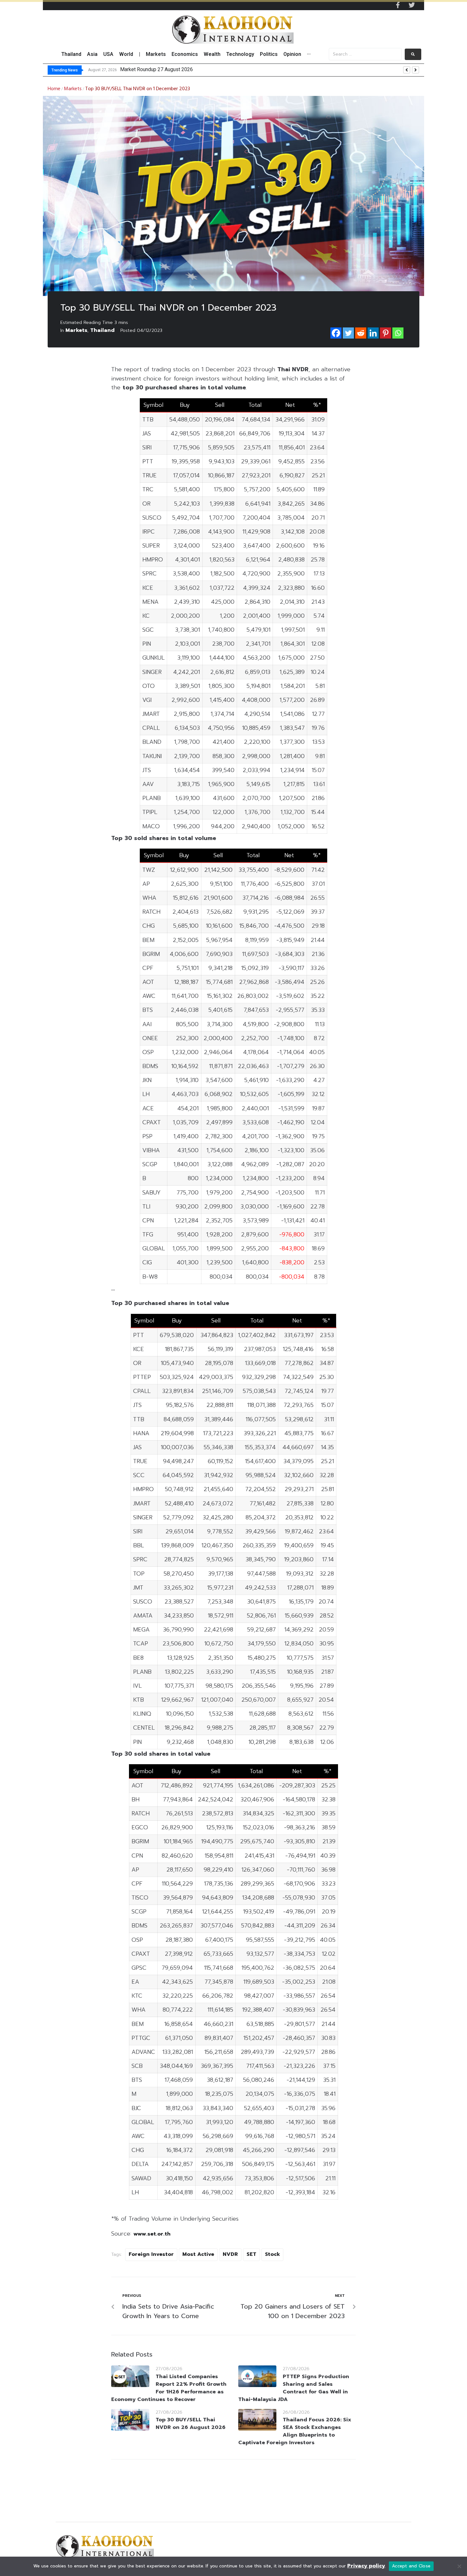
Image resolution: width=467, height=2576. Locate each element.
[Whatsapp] (398, 333)
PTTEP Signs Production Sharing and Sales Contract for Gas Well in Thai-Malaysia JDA (294, 2388)
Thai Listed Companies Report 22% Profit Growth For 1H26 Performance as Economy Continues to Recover (169, 2388)
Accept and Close (411, 2566)
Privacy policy (366, 2566)
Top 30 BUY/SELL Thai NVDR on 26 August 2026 (191, 2424)
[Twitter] (412, 5)
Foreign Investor (151, 2254)
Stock (272, 2254)
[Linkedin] (373, 333)
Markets (73, 89)
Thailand (102, 330)
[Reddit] (361, 333)
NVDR (230, 2254)
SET (251, 2254)
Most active (198, 2254)
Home (54, 89)
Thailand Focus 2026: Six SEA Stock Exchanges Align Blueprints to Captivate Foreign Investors (295, 2431)
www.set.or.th (152, 2234)
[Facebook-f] (398, 5)
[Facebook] (336, 333)
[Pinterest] (386, 333)
